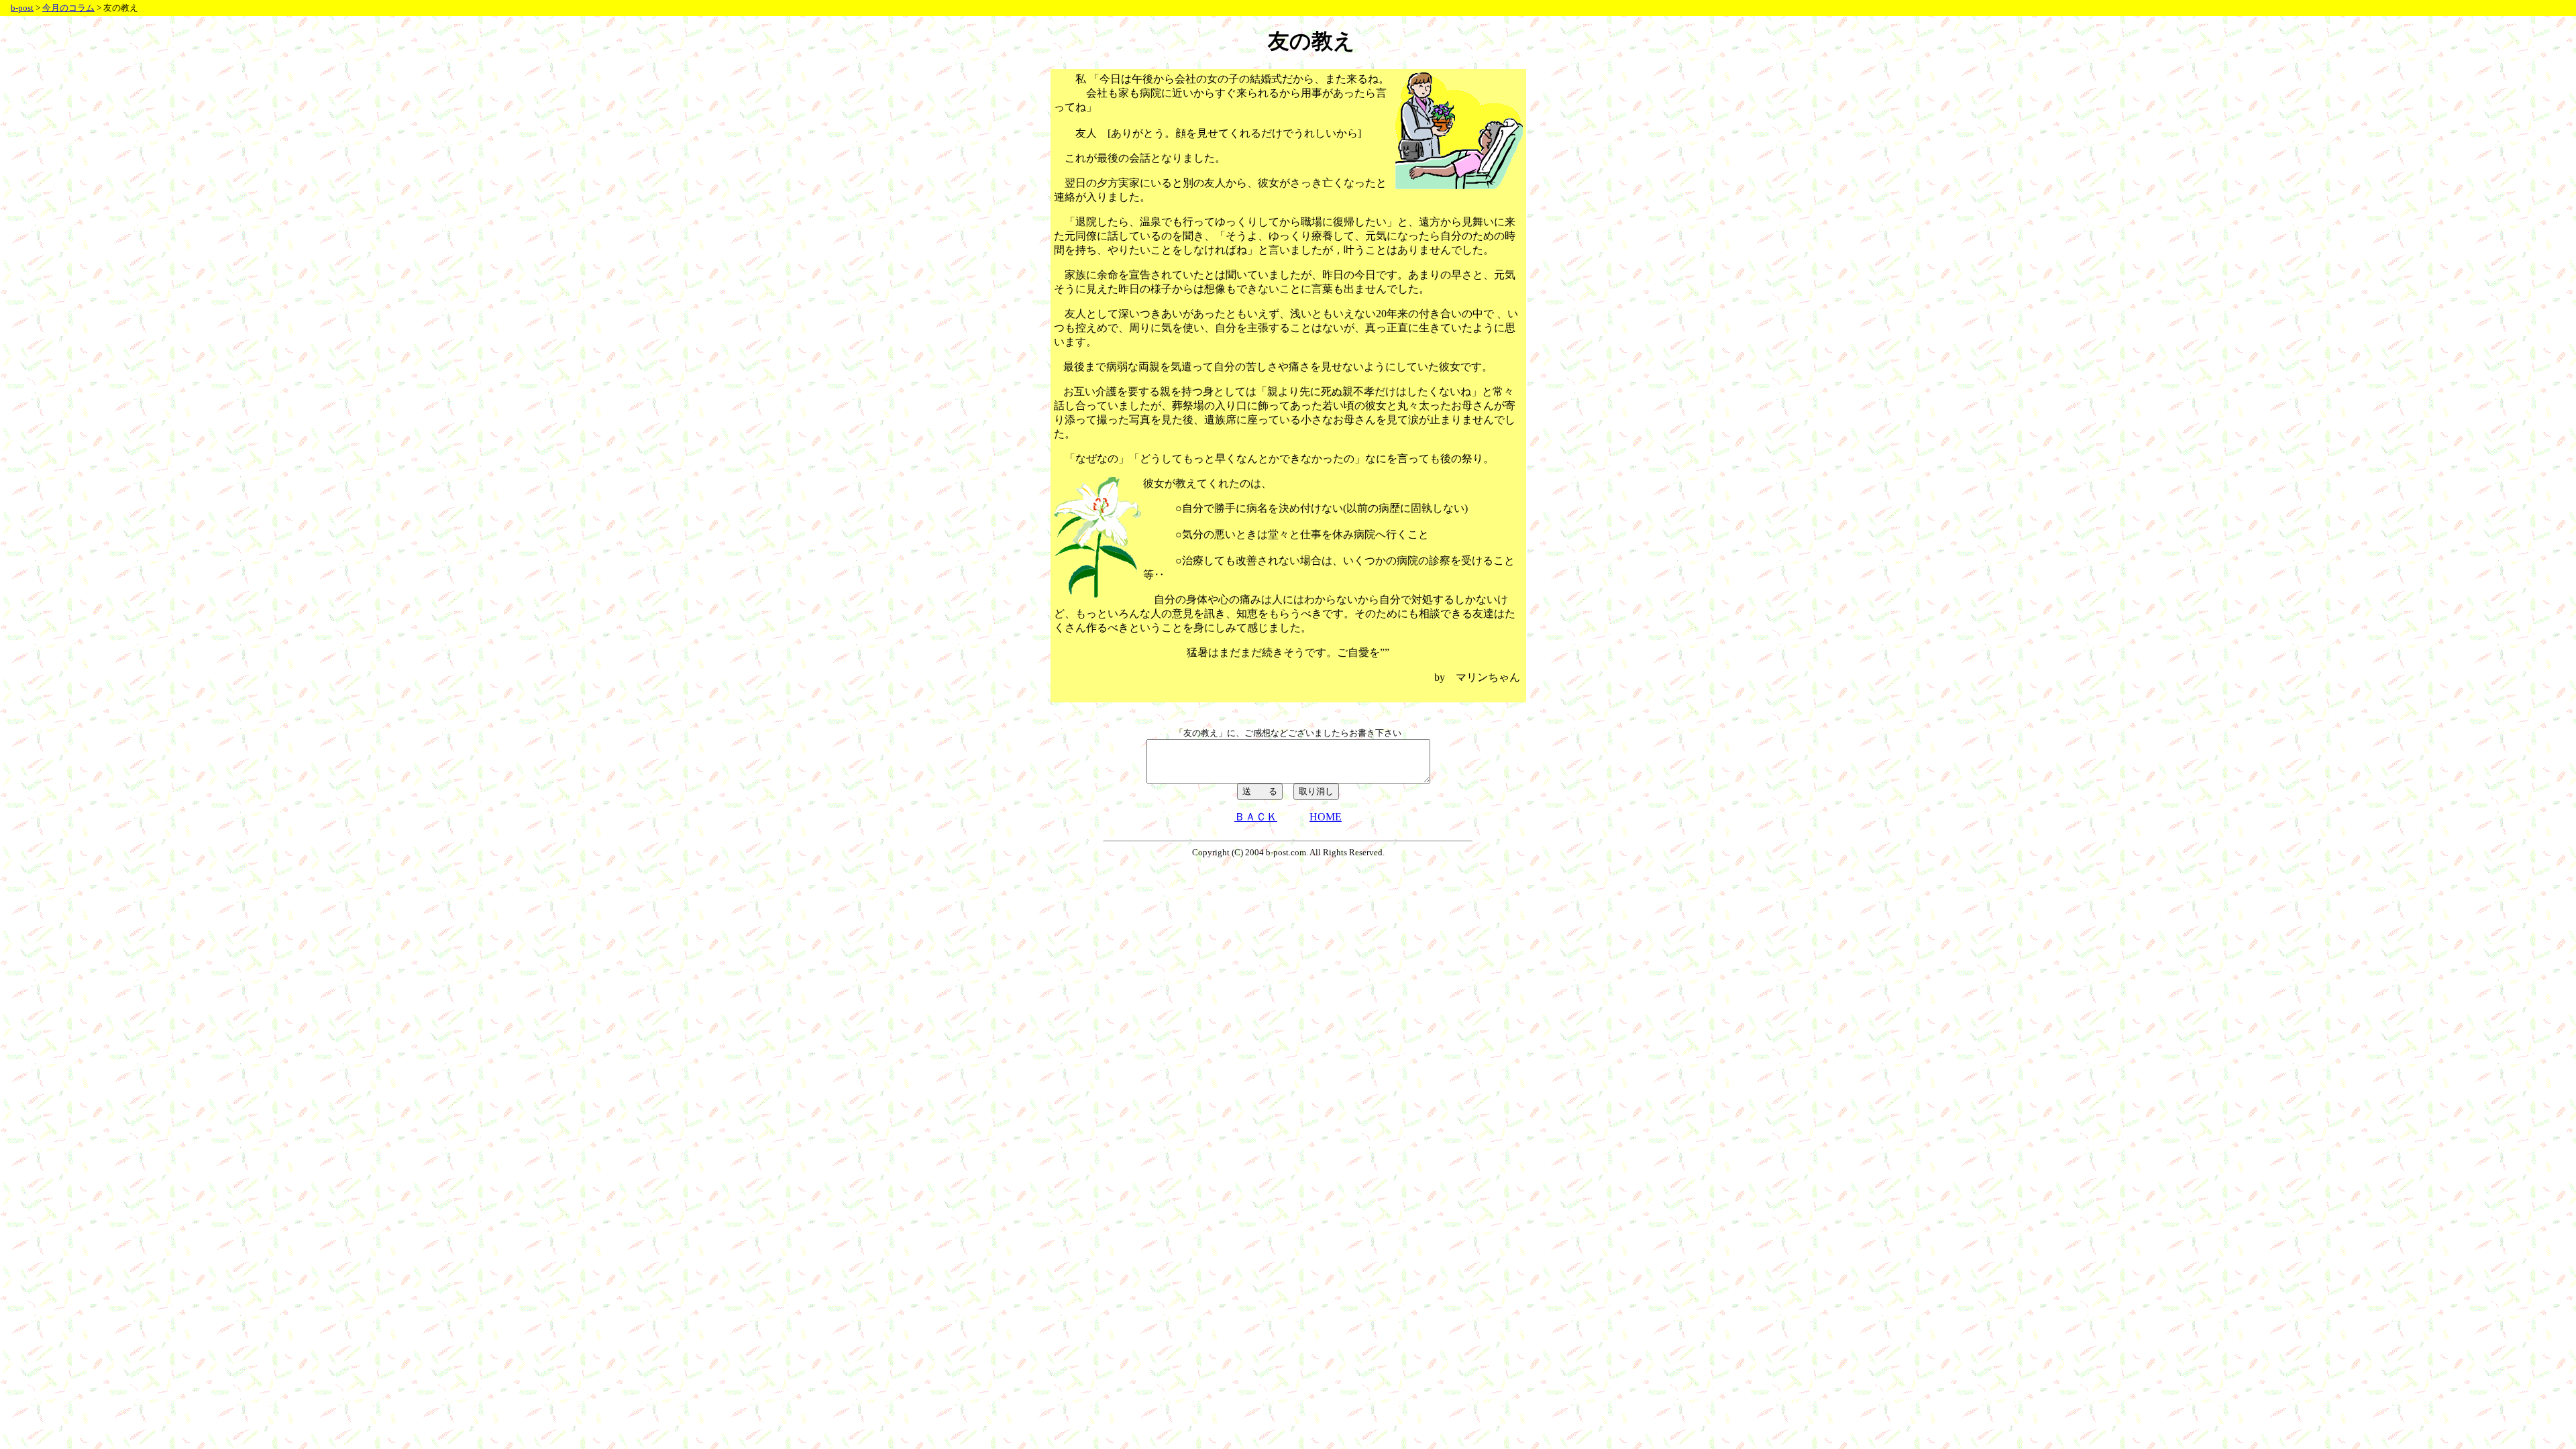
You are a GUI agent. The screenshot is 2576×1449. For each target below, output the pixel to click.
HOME (1326, 817)
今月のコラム (68, 8)
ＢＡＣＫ (1256, 817)
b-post (22, 8)
